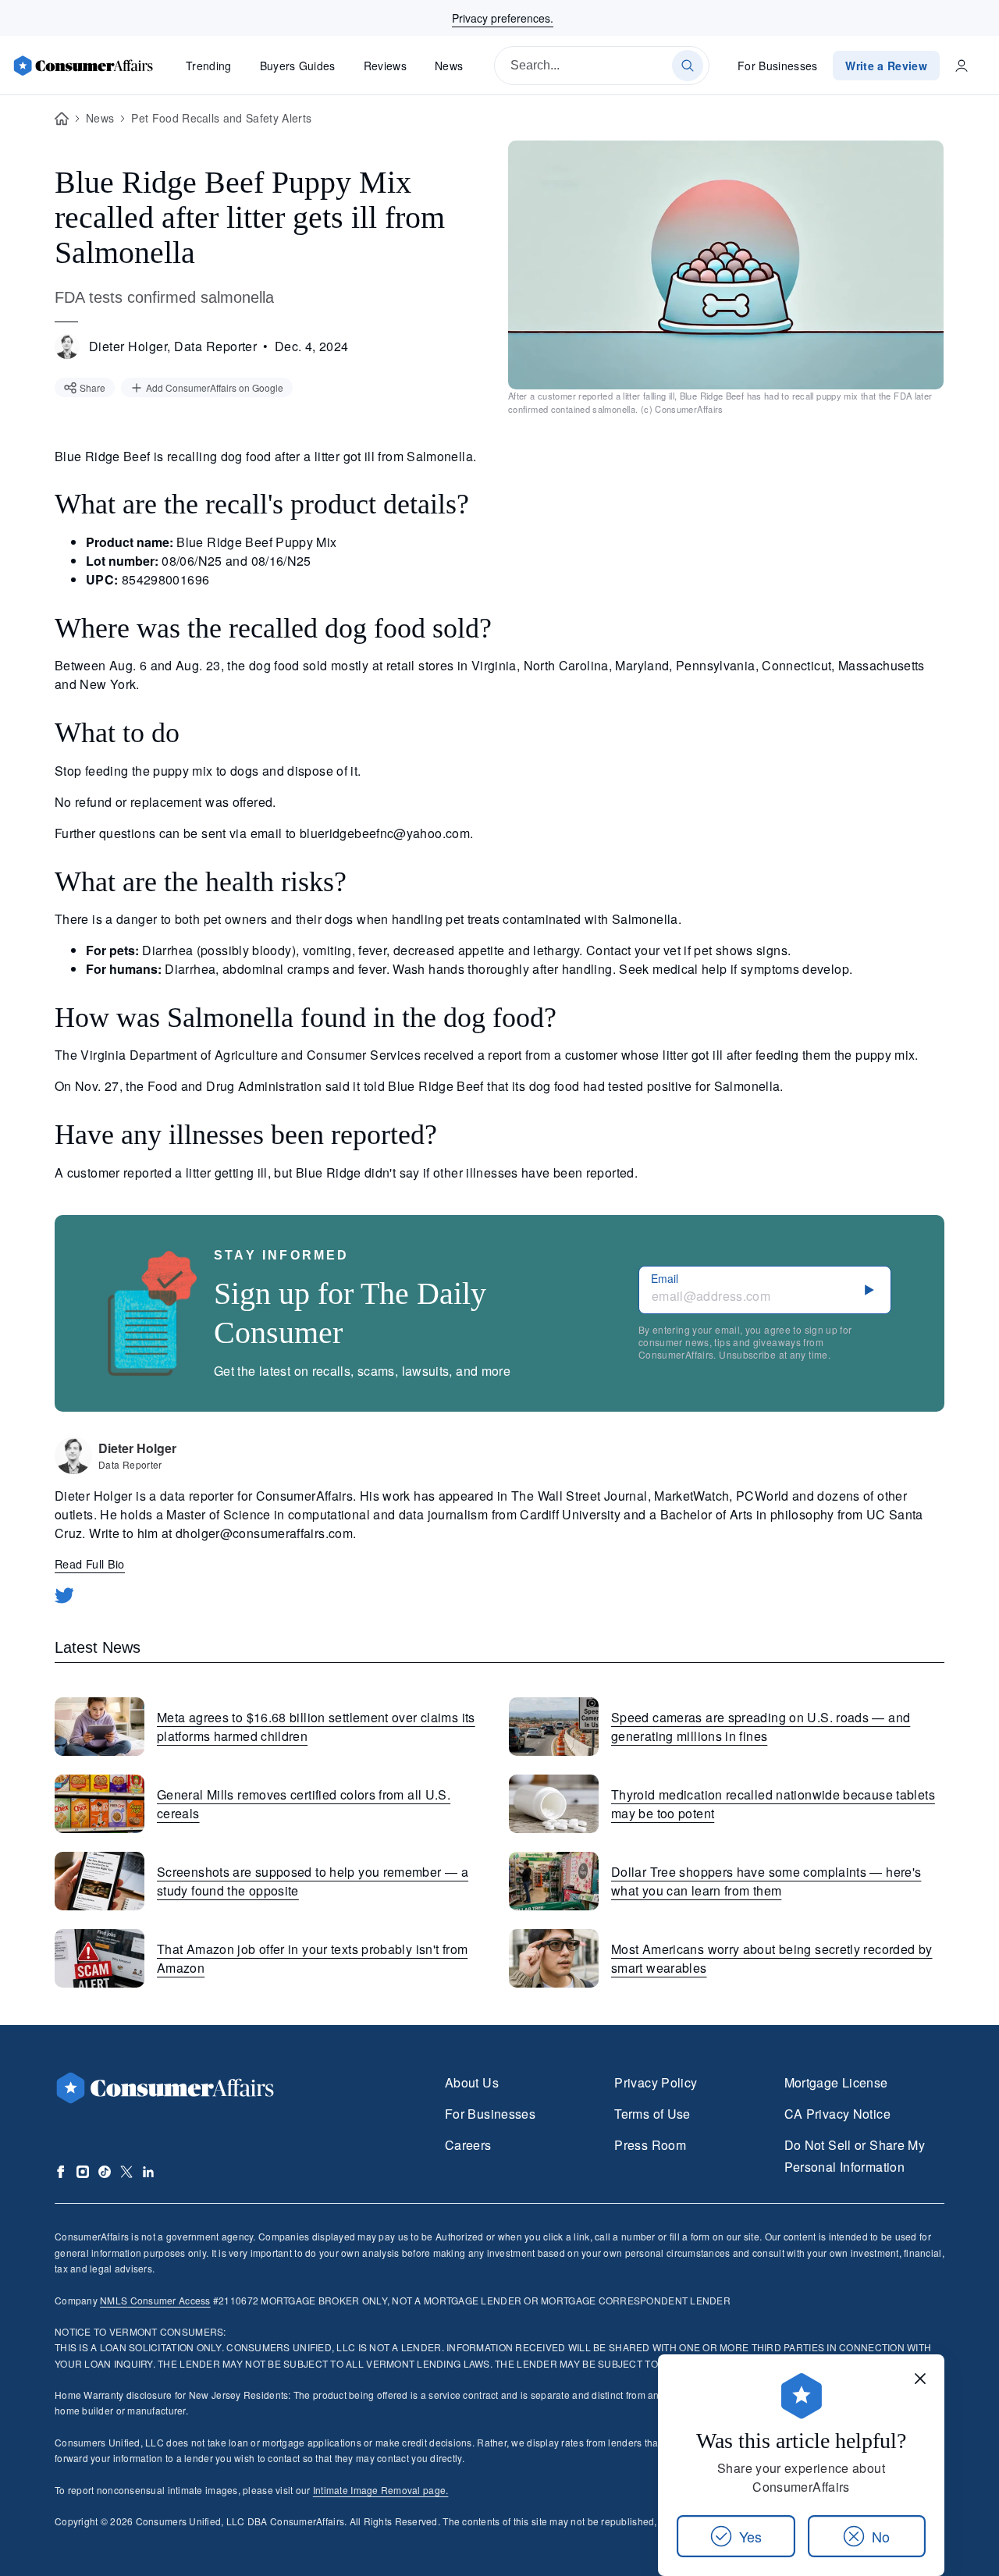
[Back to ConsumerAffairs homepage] (62, 119)
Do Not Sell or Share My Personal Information (855, 2156)
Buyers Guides (298, 66)
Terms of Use (652, 2114)
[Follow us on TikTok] (105, 2172)
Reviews (385, 66)
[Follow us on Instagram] (83, 2172)
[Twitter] (64, 1595)
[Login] (962, 66)
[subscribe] (869, 1290)
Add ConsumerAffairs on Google (215, 387)
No (881, 2536)
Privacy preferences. (503, 18)
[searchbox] (602, 66)
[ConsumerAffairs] (83, 66)
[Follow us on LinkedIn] (148, 2172)
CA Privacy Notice (837, 2114)
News (449, 66)
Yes (750, 2536)
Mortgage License (836, 2082)
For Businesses (778, 66)
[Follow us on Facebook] (61, 2172)
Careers (468, 2145)
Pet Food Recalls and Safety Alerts (221, 118)
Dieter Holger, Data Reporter (173, 346)
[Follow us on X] (126, 2172)
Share (92, 387)
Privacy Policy (656, 2082)
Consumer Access (155, 2300)
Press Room (650, 2145)
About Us (472, 2082)
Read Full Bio (90, 1563)
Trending (209, 66)
